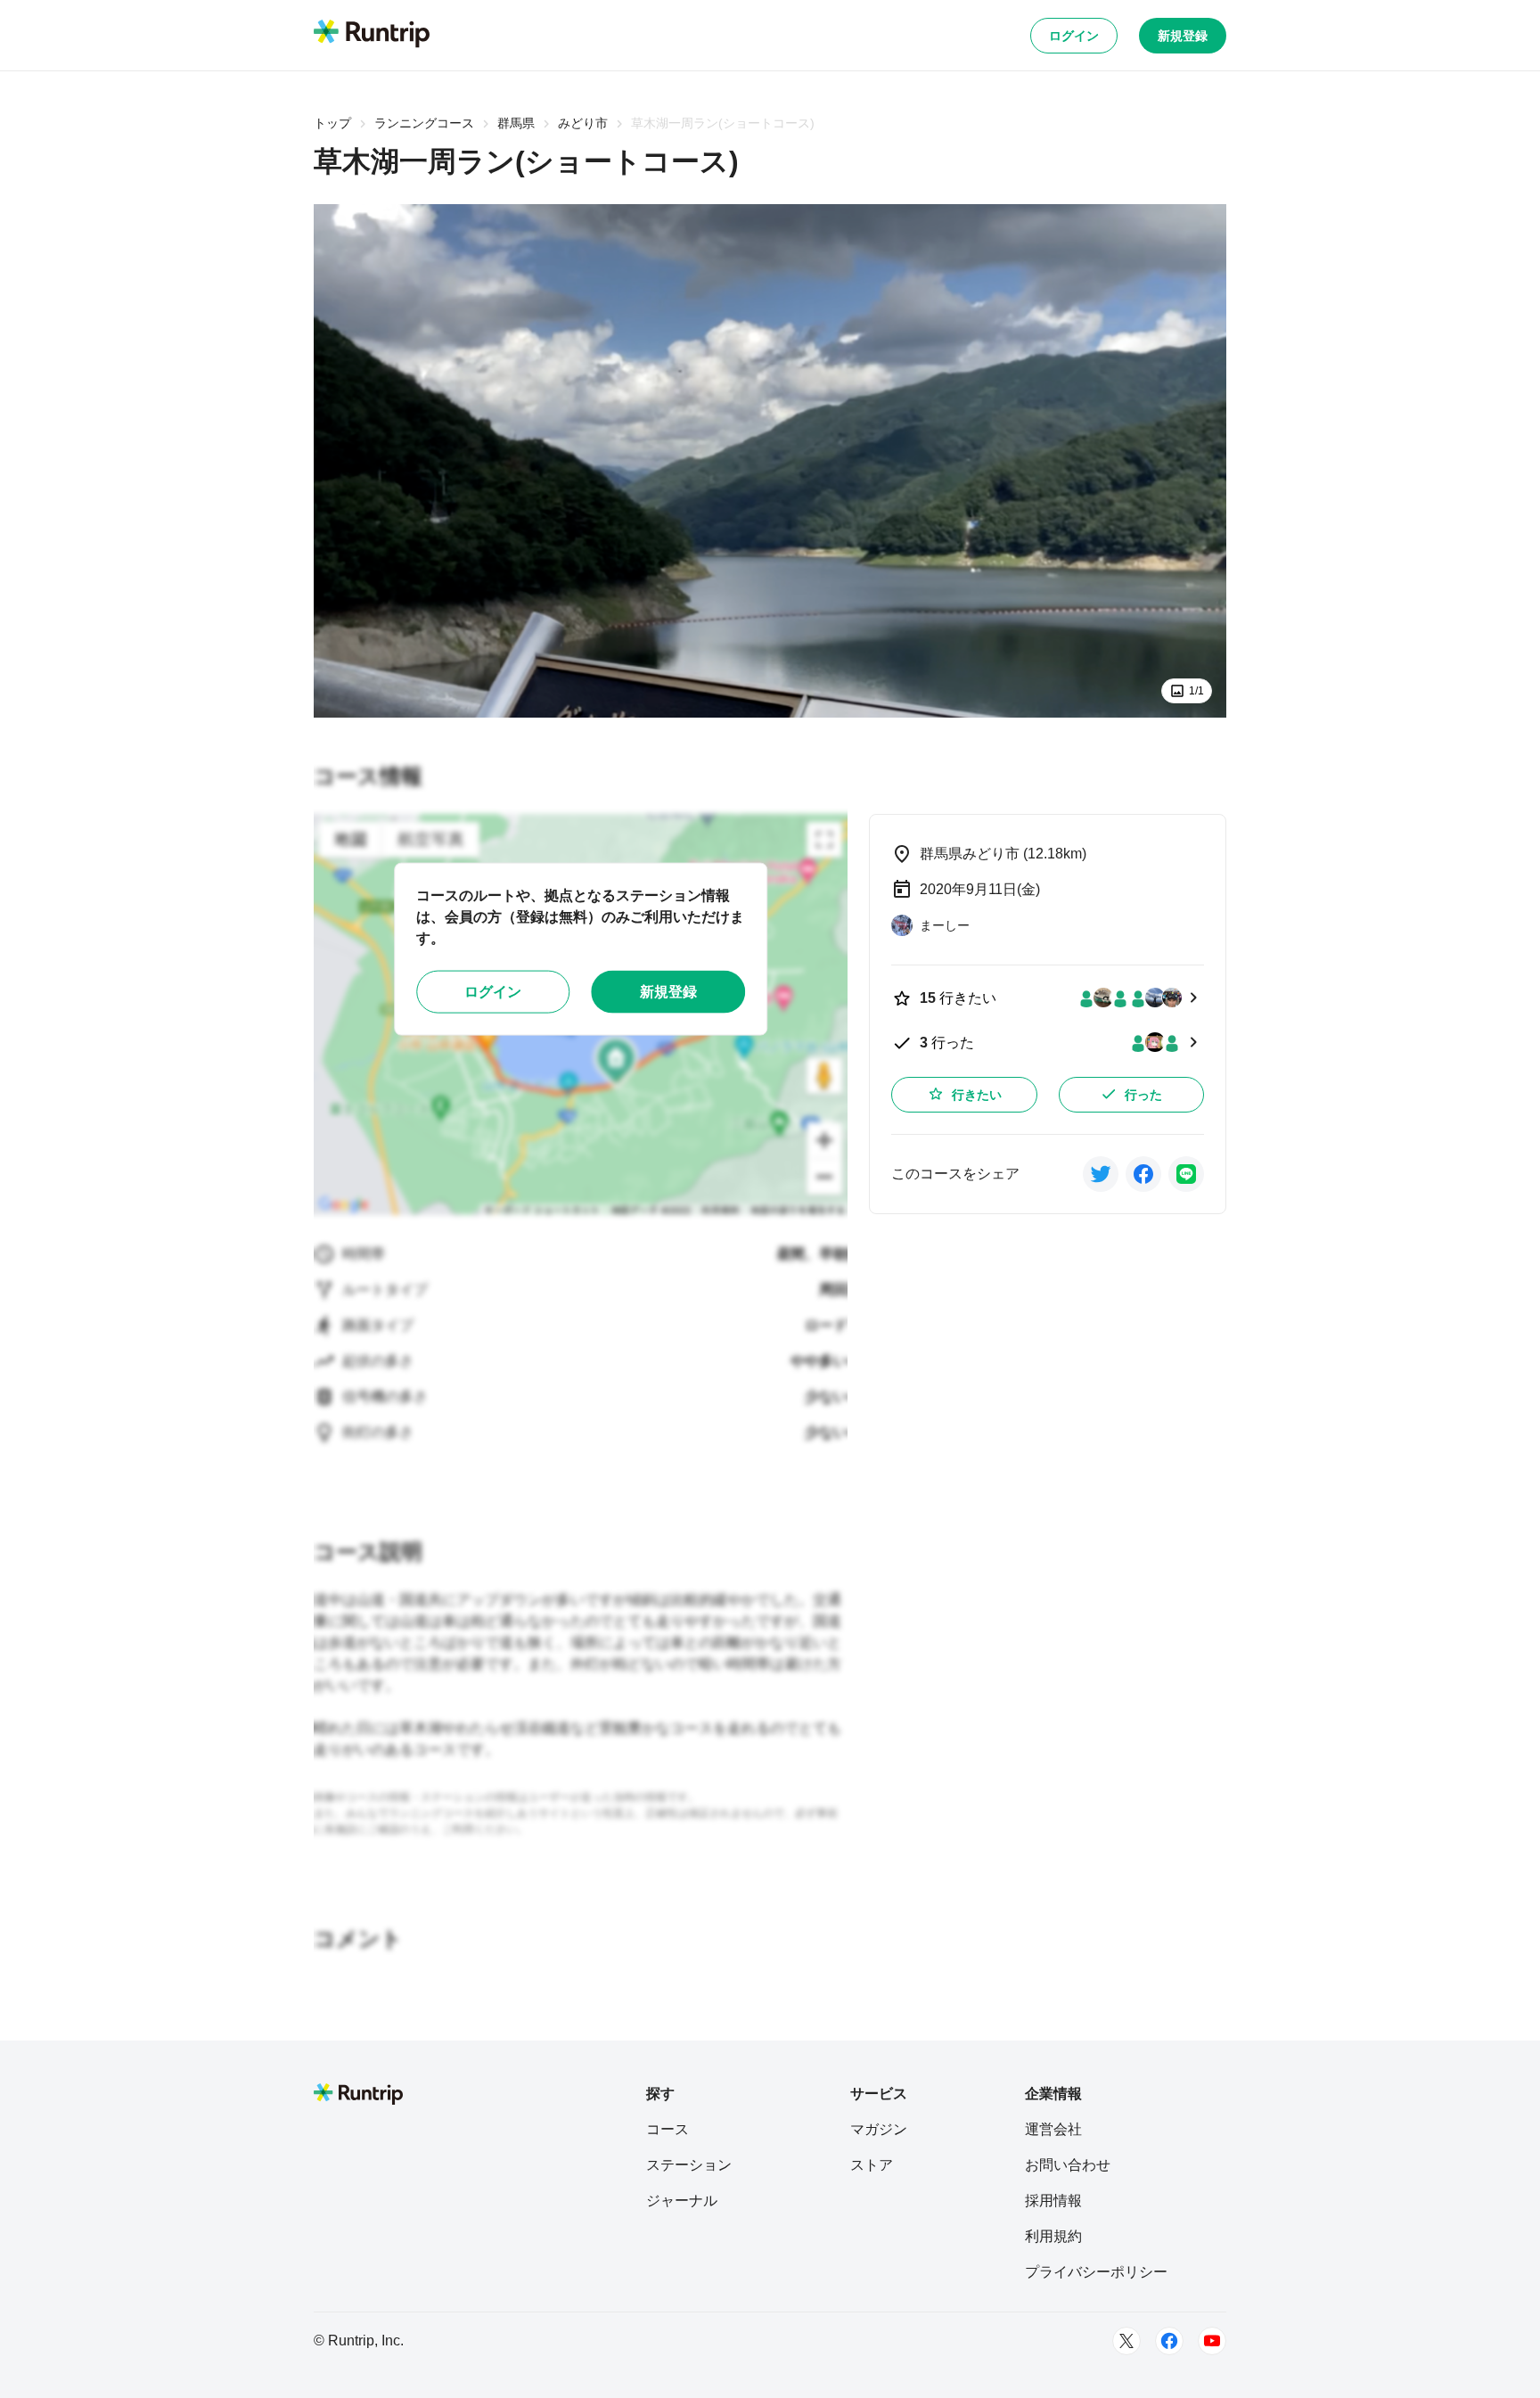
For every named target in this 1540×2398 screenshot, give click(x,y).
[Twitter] (1126, 2341)
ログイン (1074, 36)
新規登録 (1183, 36)
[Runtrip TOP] (372, 35)
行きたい (977, 1095)
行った (1143, 1095)
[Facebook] (1169, 2341)
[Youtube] (1212, 2341)
